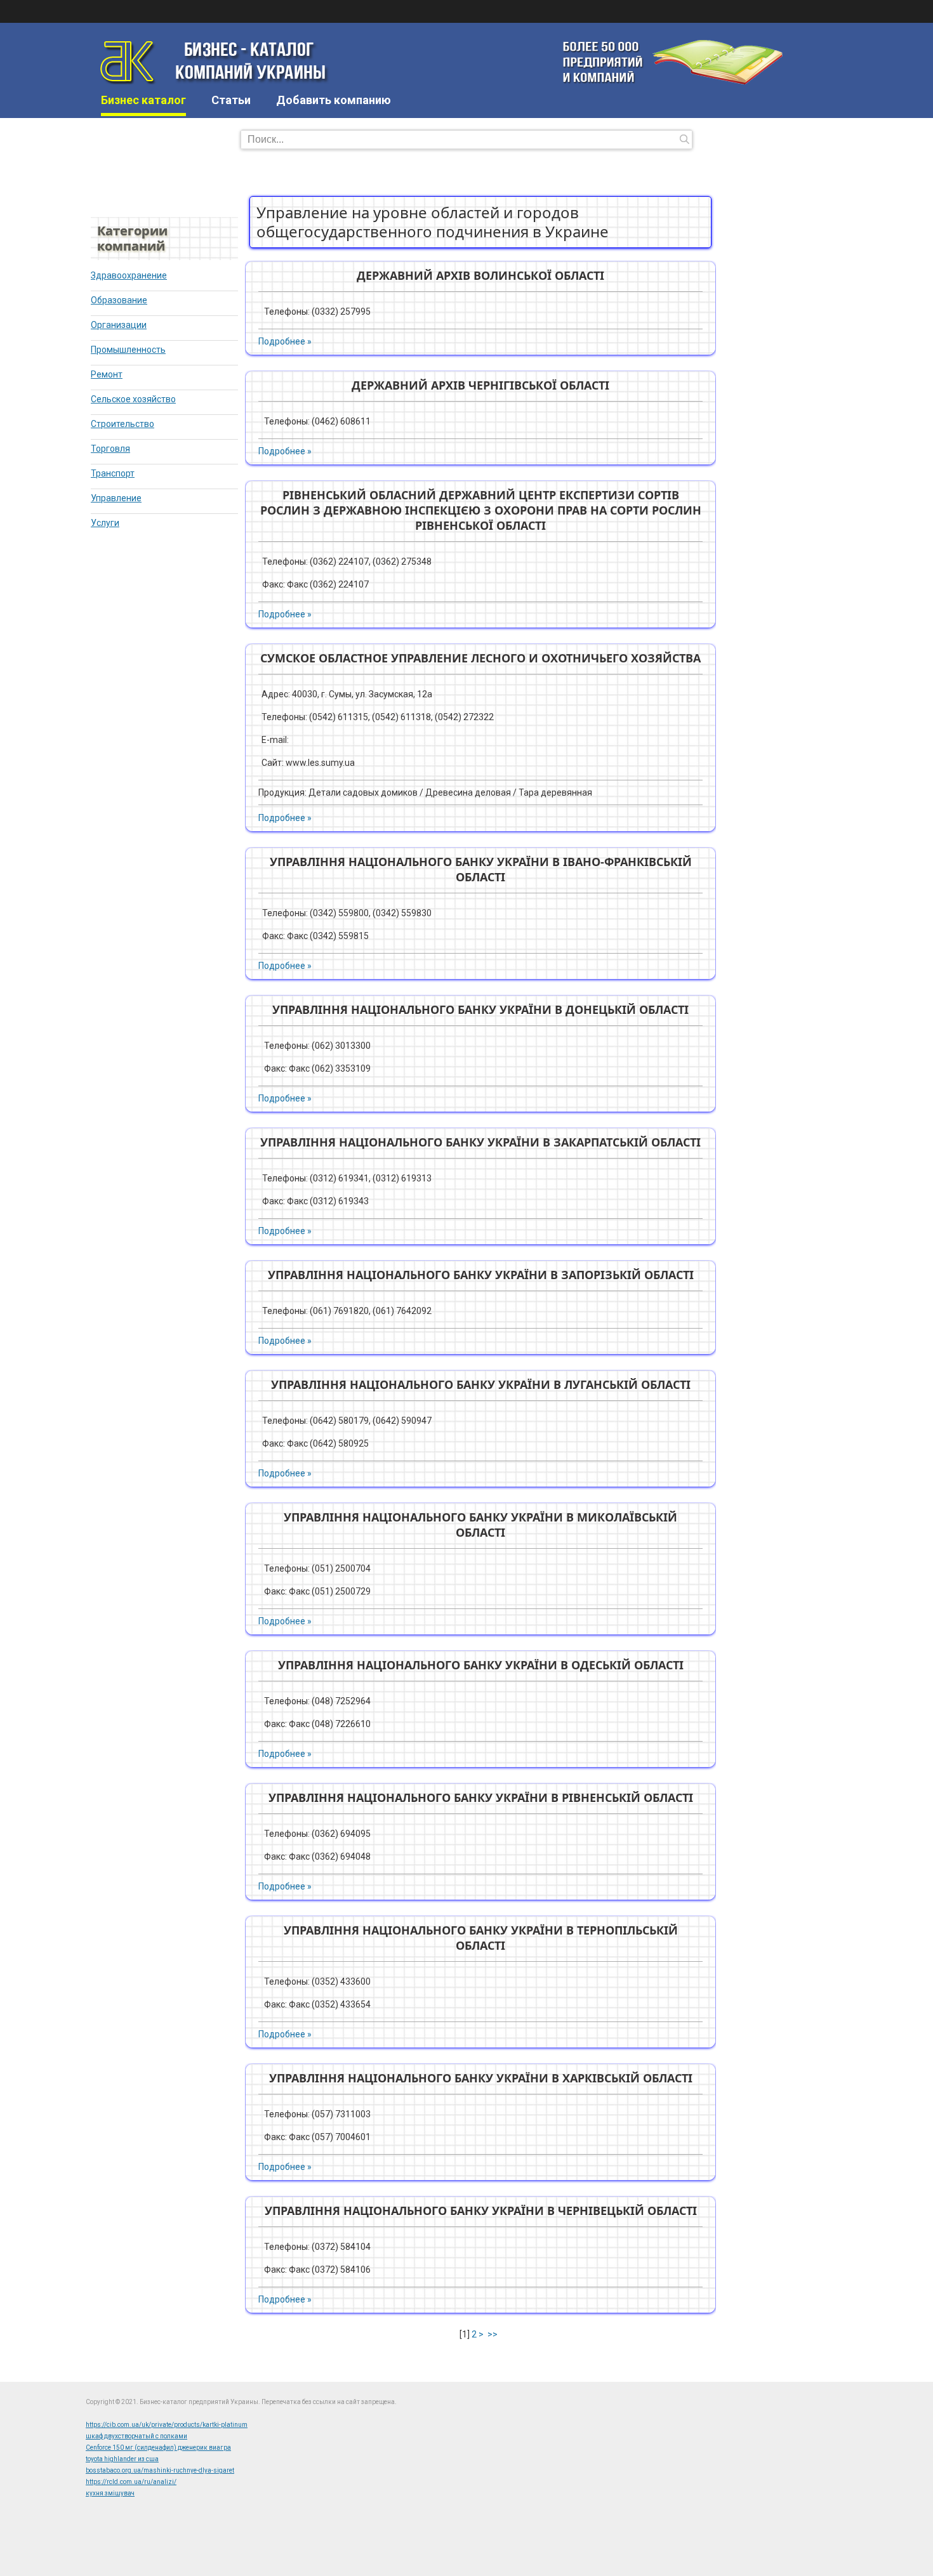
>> (493, 2334)
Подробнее (282, 341)
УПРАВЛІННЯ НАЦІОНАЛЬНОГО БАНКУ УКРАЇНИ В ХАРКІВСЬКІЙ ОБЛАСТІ (481, 2078)
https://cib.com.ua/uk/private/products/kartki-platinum (167, 2425)
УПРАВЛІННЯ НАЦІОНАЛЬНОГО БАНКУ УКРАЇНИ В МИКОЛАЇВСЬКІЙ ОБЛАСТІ (480, 1525)
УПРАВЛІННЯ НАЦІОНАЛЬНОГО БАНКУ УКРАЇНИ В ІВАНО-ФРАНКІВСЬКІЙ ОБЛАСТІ (481, 869)
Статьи (231, 100)
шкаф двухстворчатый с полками (136, 2436)
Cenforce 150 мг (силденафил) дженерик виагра (158, 2448)
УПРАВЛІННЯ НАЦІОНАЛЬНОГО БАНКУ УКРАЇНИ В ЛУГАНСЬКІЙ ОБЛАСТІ (481, 1384)
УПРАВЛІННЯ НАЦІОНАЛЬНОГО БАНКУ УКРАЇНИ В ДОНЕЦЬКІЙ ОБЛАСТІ (480, 1009)
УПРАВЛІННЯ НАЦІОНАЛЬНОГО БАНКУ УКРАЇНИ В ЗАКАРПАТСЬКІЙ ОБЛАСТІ (480, 1142)
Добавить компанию (334, 100)
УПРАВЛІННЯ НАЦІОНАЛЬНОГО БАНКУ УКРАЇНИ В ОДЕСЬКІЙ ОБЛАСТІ (481, 1665)
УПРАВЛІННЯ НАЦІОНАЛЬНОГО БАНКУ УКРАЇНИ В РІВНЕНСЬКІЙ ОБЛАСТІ (481, 1797)
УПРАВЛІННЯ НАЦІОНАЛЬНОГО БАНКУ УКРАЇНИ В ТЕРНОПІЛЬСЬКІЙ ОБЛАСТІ (481, 1938)
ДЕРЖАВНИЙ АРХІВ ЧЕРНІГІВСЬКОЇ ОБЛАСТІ (480, 385)
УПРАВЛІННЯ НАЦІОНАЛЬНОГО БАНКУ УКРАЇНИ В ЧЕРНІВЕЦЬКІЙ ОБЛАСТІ (481, 2211)
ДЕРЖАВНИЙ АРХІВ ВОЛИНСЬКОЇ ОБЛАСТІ (480, 275)
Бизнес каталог (143, 100)
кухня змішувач (110, 2493)
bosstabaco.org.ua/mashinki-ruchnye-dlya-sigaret (160, 2470)
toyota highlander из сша (122, 2459)
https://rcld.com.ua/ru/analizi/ (131, 2482)
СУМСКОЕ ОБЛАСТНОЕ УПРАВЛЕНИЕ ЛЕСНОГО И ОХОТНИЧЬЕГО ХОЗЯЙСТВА (480, 658)
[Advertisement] (317, 177)
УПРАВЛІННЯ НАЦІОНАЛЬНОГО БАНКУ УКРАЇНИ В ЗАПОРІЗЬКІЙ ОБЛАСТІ (481, 1275)
